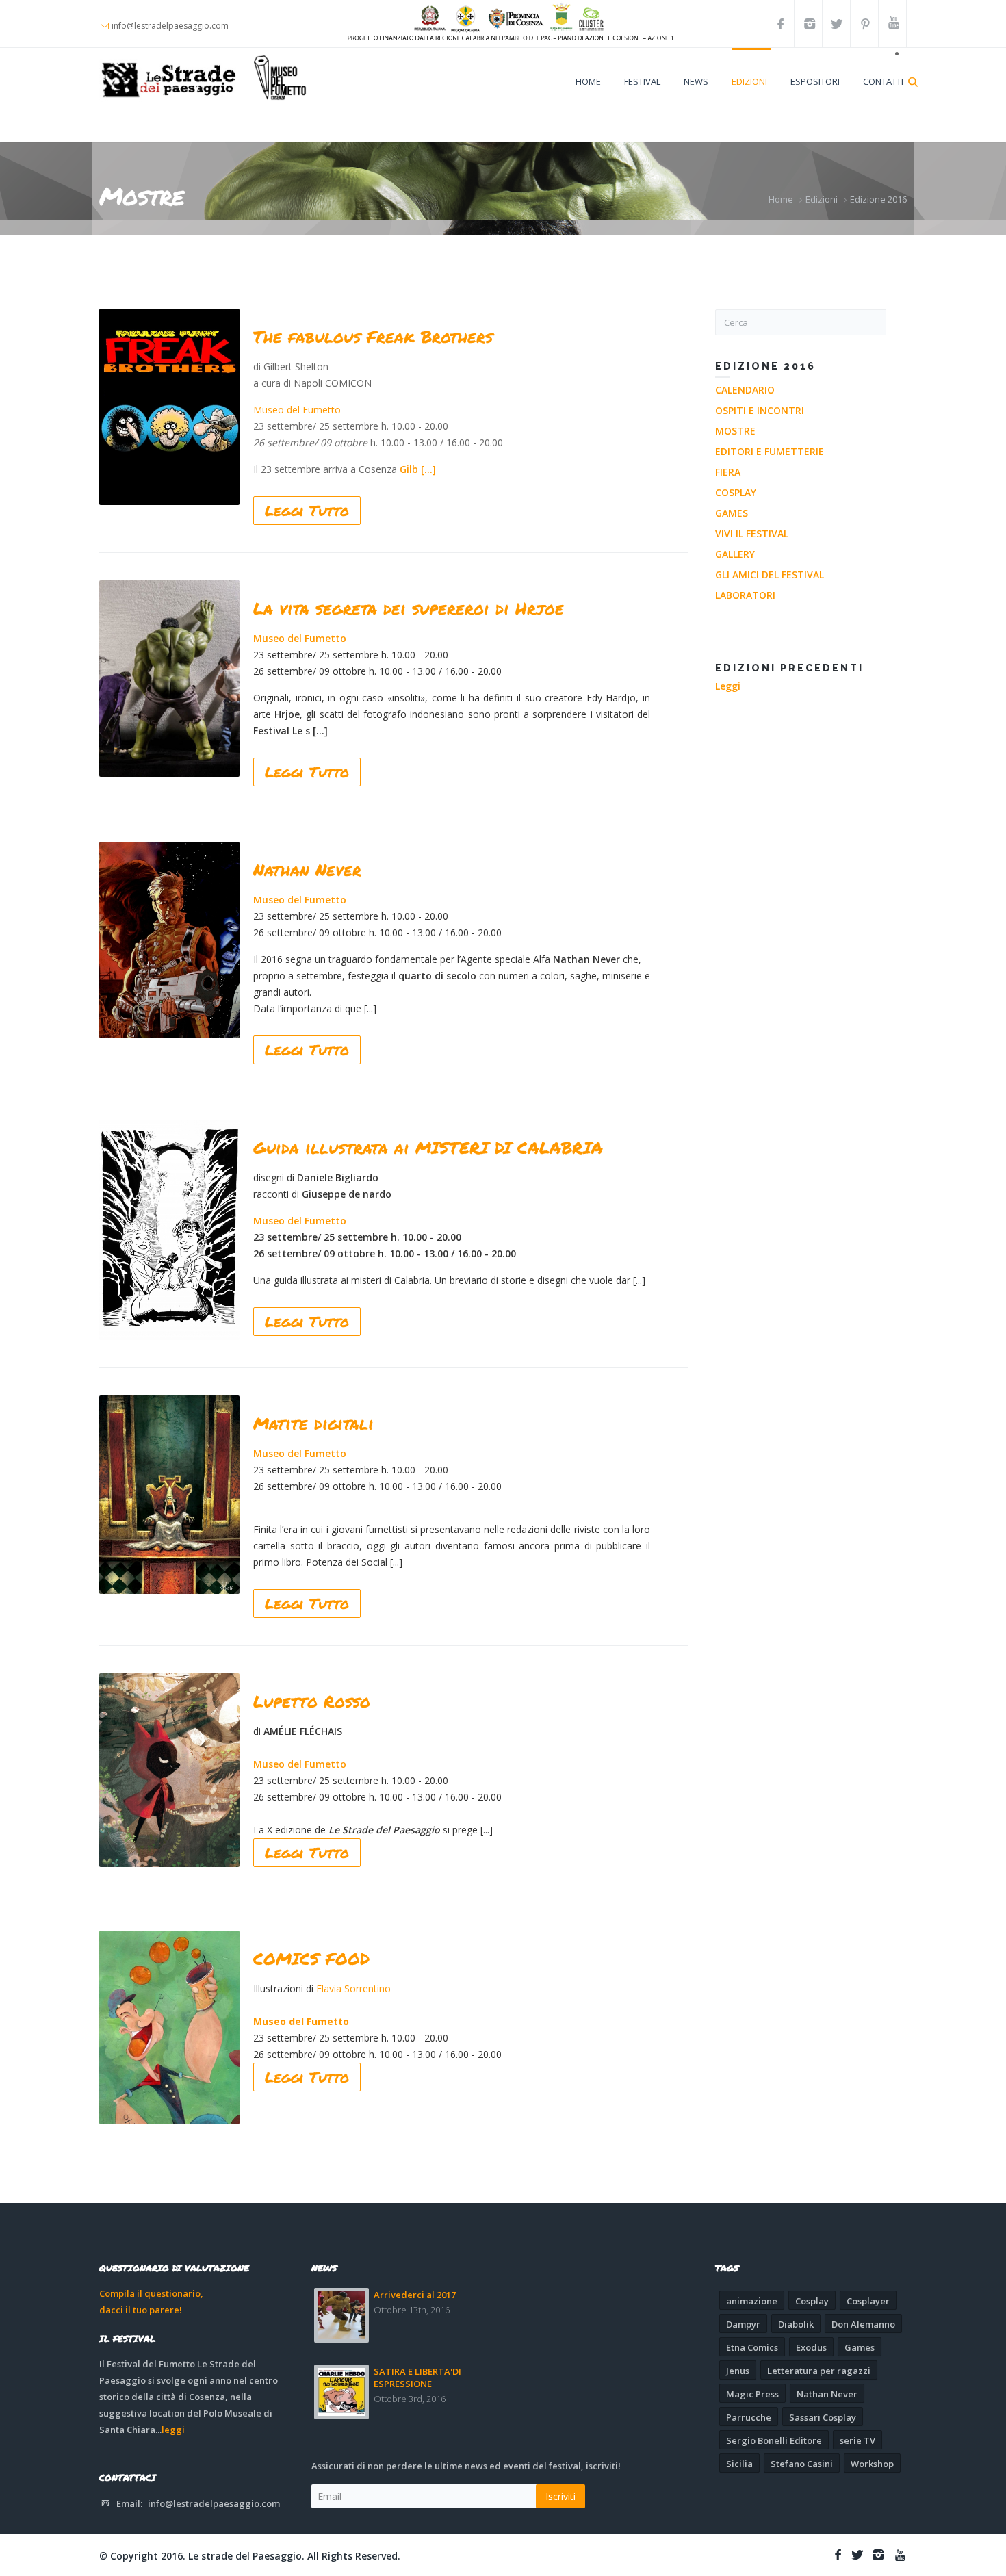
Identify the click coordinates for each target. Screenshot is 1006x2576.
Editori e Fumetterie (770, 451)
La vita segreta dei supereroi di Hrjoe (409, 608)
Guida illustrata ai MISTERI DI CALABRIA (428, 1147)
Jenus (738, 2371)
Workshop (872, 2464)
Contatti (883, 81)
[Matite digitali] (169, 1495)
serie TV (857, 2440)
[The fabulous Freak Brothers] (169, 407)
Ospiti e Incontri (760, 410)
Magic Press (752, 2394)
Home (588, 81)
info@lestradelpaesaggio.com (214, 2503)
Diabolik (796, 2324)
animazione (752, 2301)
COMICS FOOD (311, 1958)
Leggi (728, 686)
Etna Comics (752, 2347)
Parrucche (749, 2417)
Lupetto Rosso (312, 1701)
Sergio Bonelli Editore (774, 2440)
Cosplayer (868, 2301)
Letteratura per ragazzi (819, 2371)
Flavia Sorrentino (353, 1988)
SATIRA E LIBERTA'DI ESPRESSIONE (417, 2378)
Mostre (735, 431)
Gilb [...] (418, 469)
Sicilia (739, 2464)
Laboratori (745, 595)
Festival (642, 81)
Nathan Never (307, 870)
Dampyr (743, 2324)
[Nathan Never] (169, 940)
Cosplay (736, 492)
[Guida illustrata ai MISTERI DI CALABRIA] (169, 1230)
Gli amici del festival (770, 575)
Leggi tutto (307, 511)
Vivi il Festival (752, 533)
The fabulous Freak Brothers (373, 336)
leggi (173, 2430)
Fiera (728, 472)
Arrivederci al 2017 (415, 2295)
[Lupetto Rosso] (169, 1770)
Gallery (735, 554)
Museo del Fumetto (297, 410)
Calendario (745, 390)
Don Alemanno (863, 2324)
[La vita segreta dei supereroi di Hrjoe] (169, 679)
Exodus (811, 2347)
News (696, 81)
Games (732, 513)
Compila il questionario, (151, 2293)
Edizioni (749, 81)
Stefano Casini (802, 2464)
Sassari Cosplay (823, 2417)
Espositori (815, 81)
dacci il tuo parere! (141, 2310)
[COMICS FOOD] (169, 2027)
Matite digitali (313, 1423)
